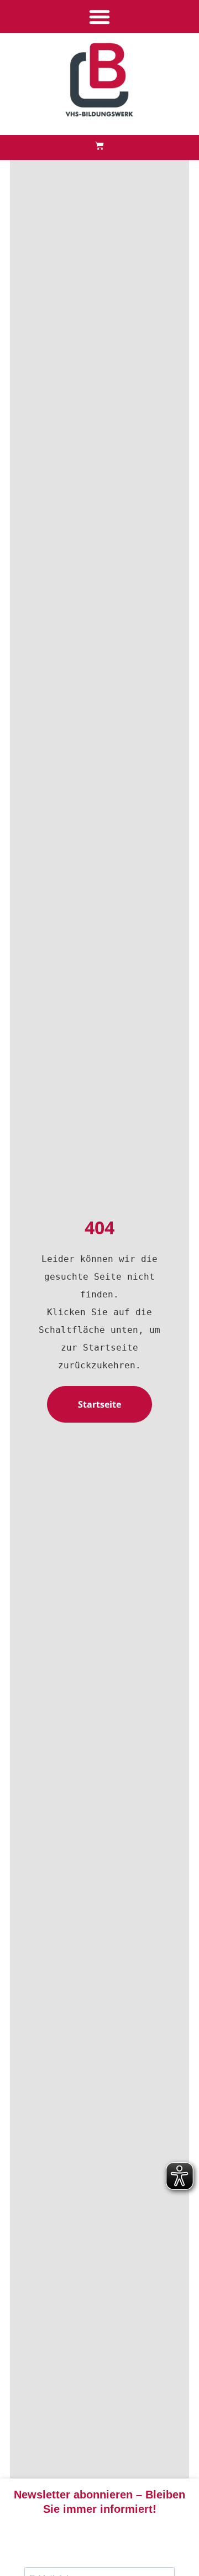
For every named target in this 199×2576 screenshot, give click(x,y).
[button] (99, 17)
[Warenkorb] (99, 146)
